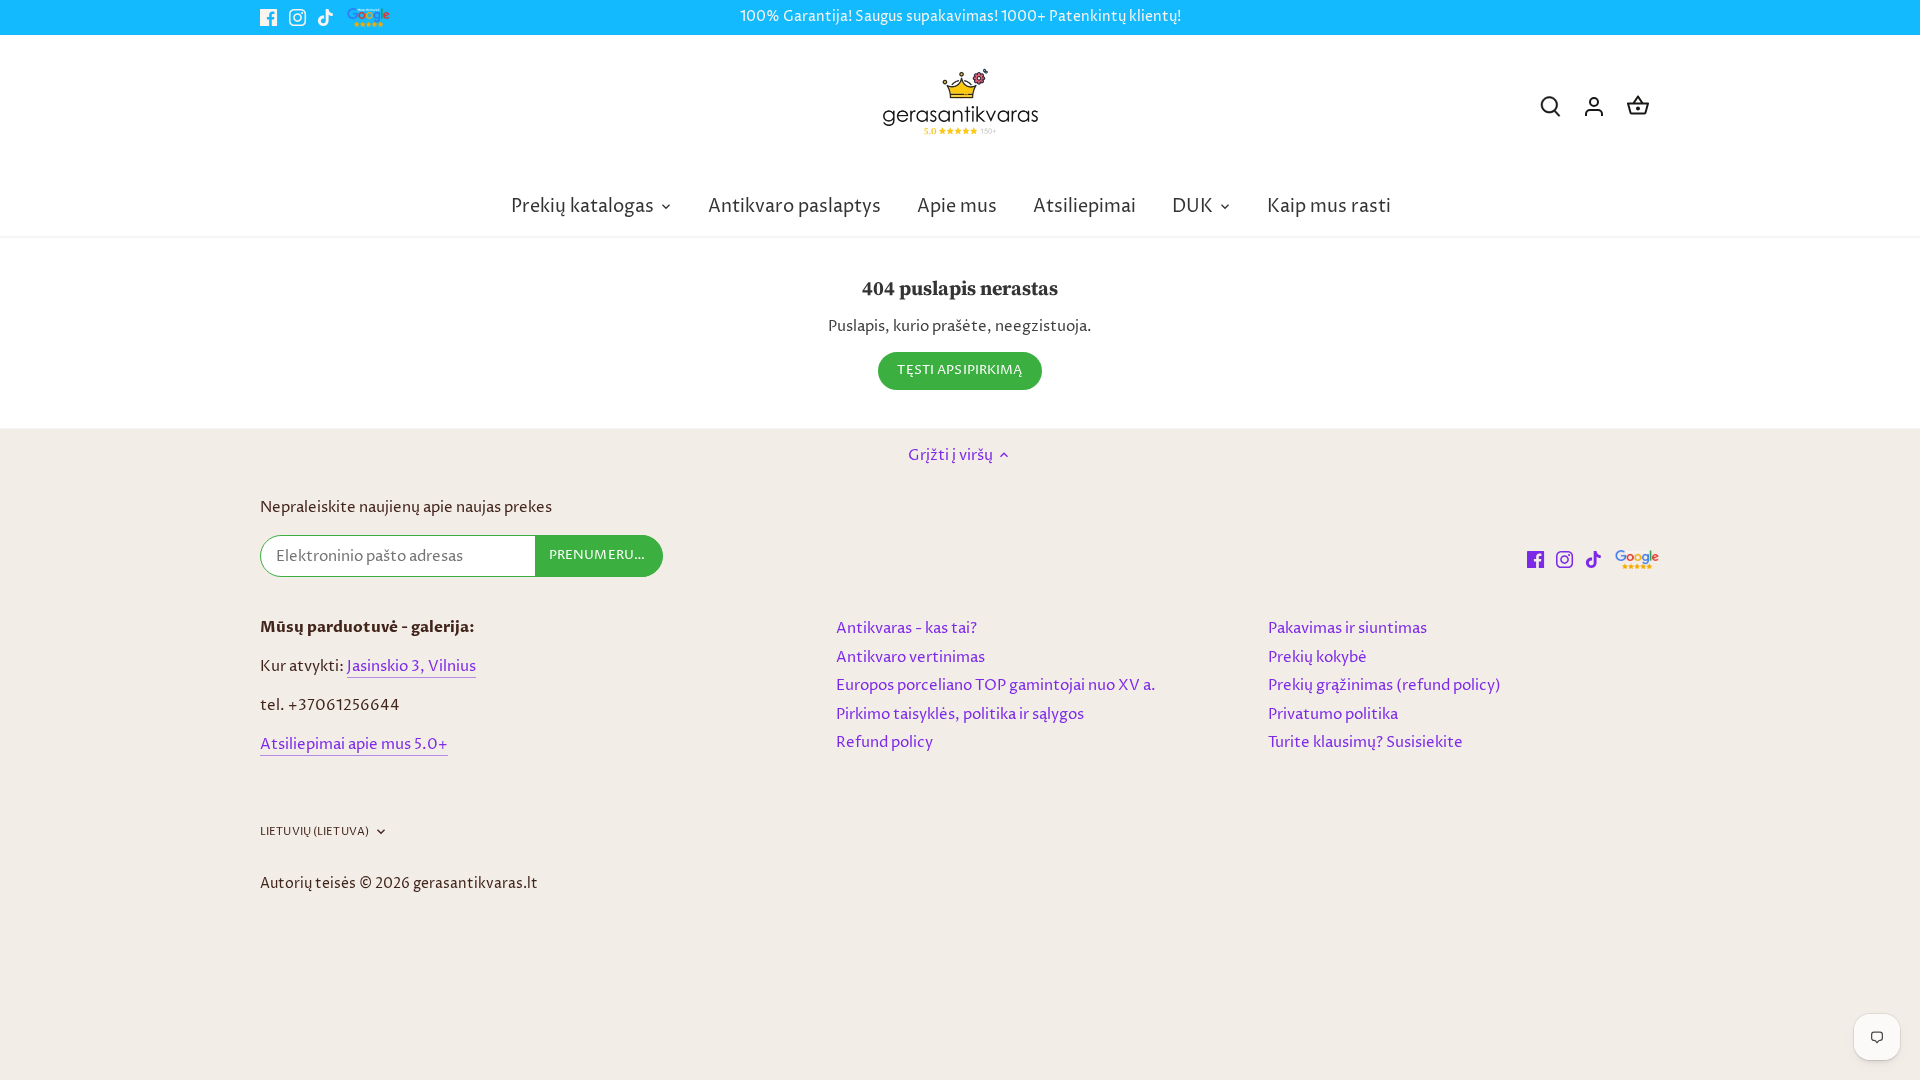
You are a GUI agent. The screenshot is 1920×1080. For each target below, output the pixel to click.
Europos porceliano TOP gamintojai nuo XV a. (996, 685)
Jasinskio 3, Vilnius (411, 666)
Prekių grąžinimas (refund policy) (1384, 685)
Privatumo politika (1333, 714)
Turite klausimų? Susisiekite (1365, 742)
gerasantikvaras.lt (475, 884)
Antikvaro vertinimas (910, 657)
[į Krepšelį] (1638, 106)
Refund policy (884, 742)
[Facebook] (268, 17)
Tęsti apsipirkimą (959, 370)
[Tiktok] (325, 17)
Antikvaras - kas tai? (906, 628)
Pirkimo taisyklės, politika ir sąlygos (960, 714)
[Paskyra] (1594, 106)
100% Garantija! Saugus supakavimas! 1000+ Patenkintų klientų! (960, 17)
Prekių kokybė (1317, 657)
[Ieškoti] (1550, 106)
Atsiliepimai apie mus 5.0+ (354, 744)
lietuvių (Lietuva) (314, 832)
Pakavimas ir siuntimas (1347, 628)
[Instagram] (297, 17)
